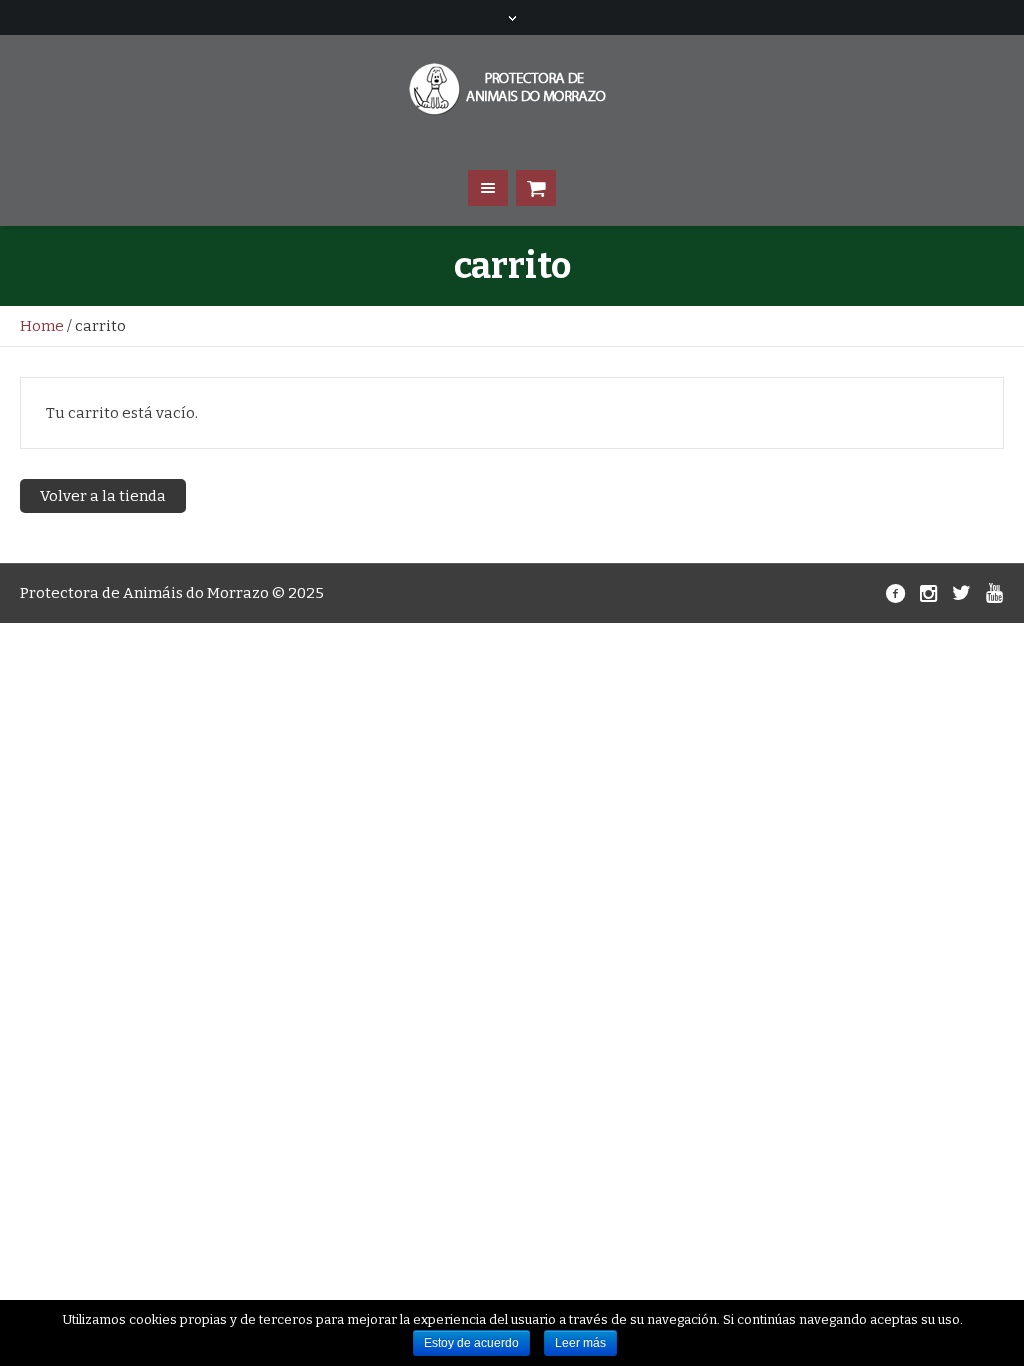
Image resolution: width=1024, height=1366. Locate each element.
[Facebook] (895, 593)
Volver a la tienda (103, 496)
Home (42, 326)
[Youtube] (994, 593)
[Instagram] (928, 593)
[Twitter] (961, 593)
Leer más (580, 1343)
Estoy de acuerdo (471, 1343)
